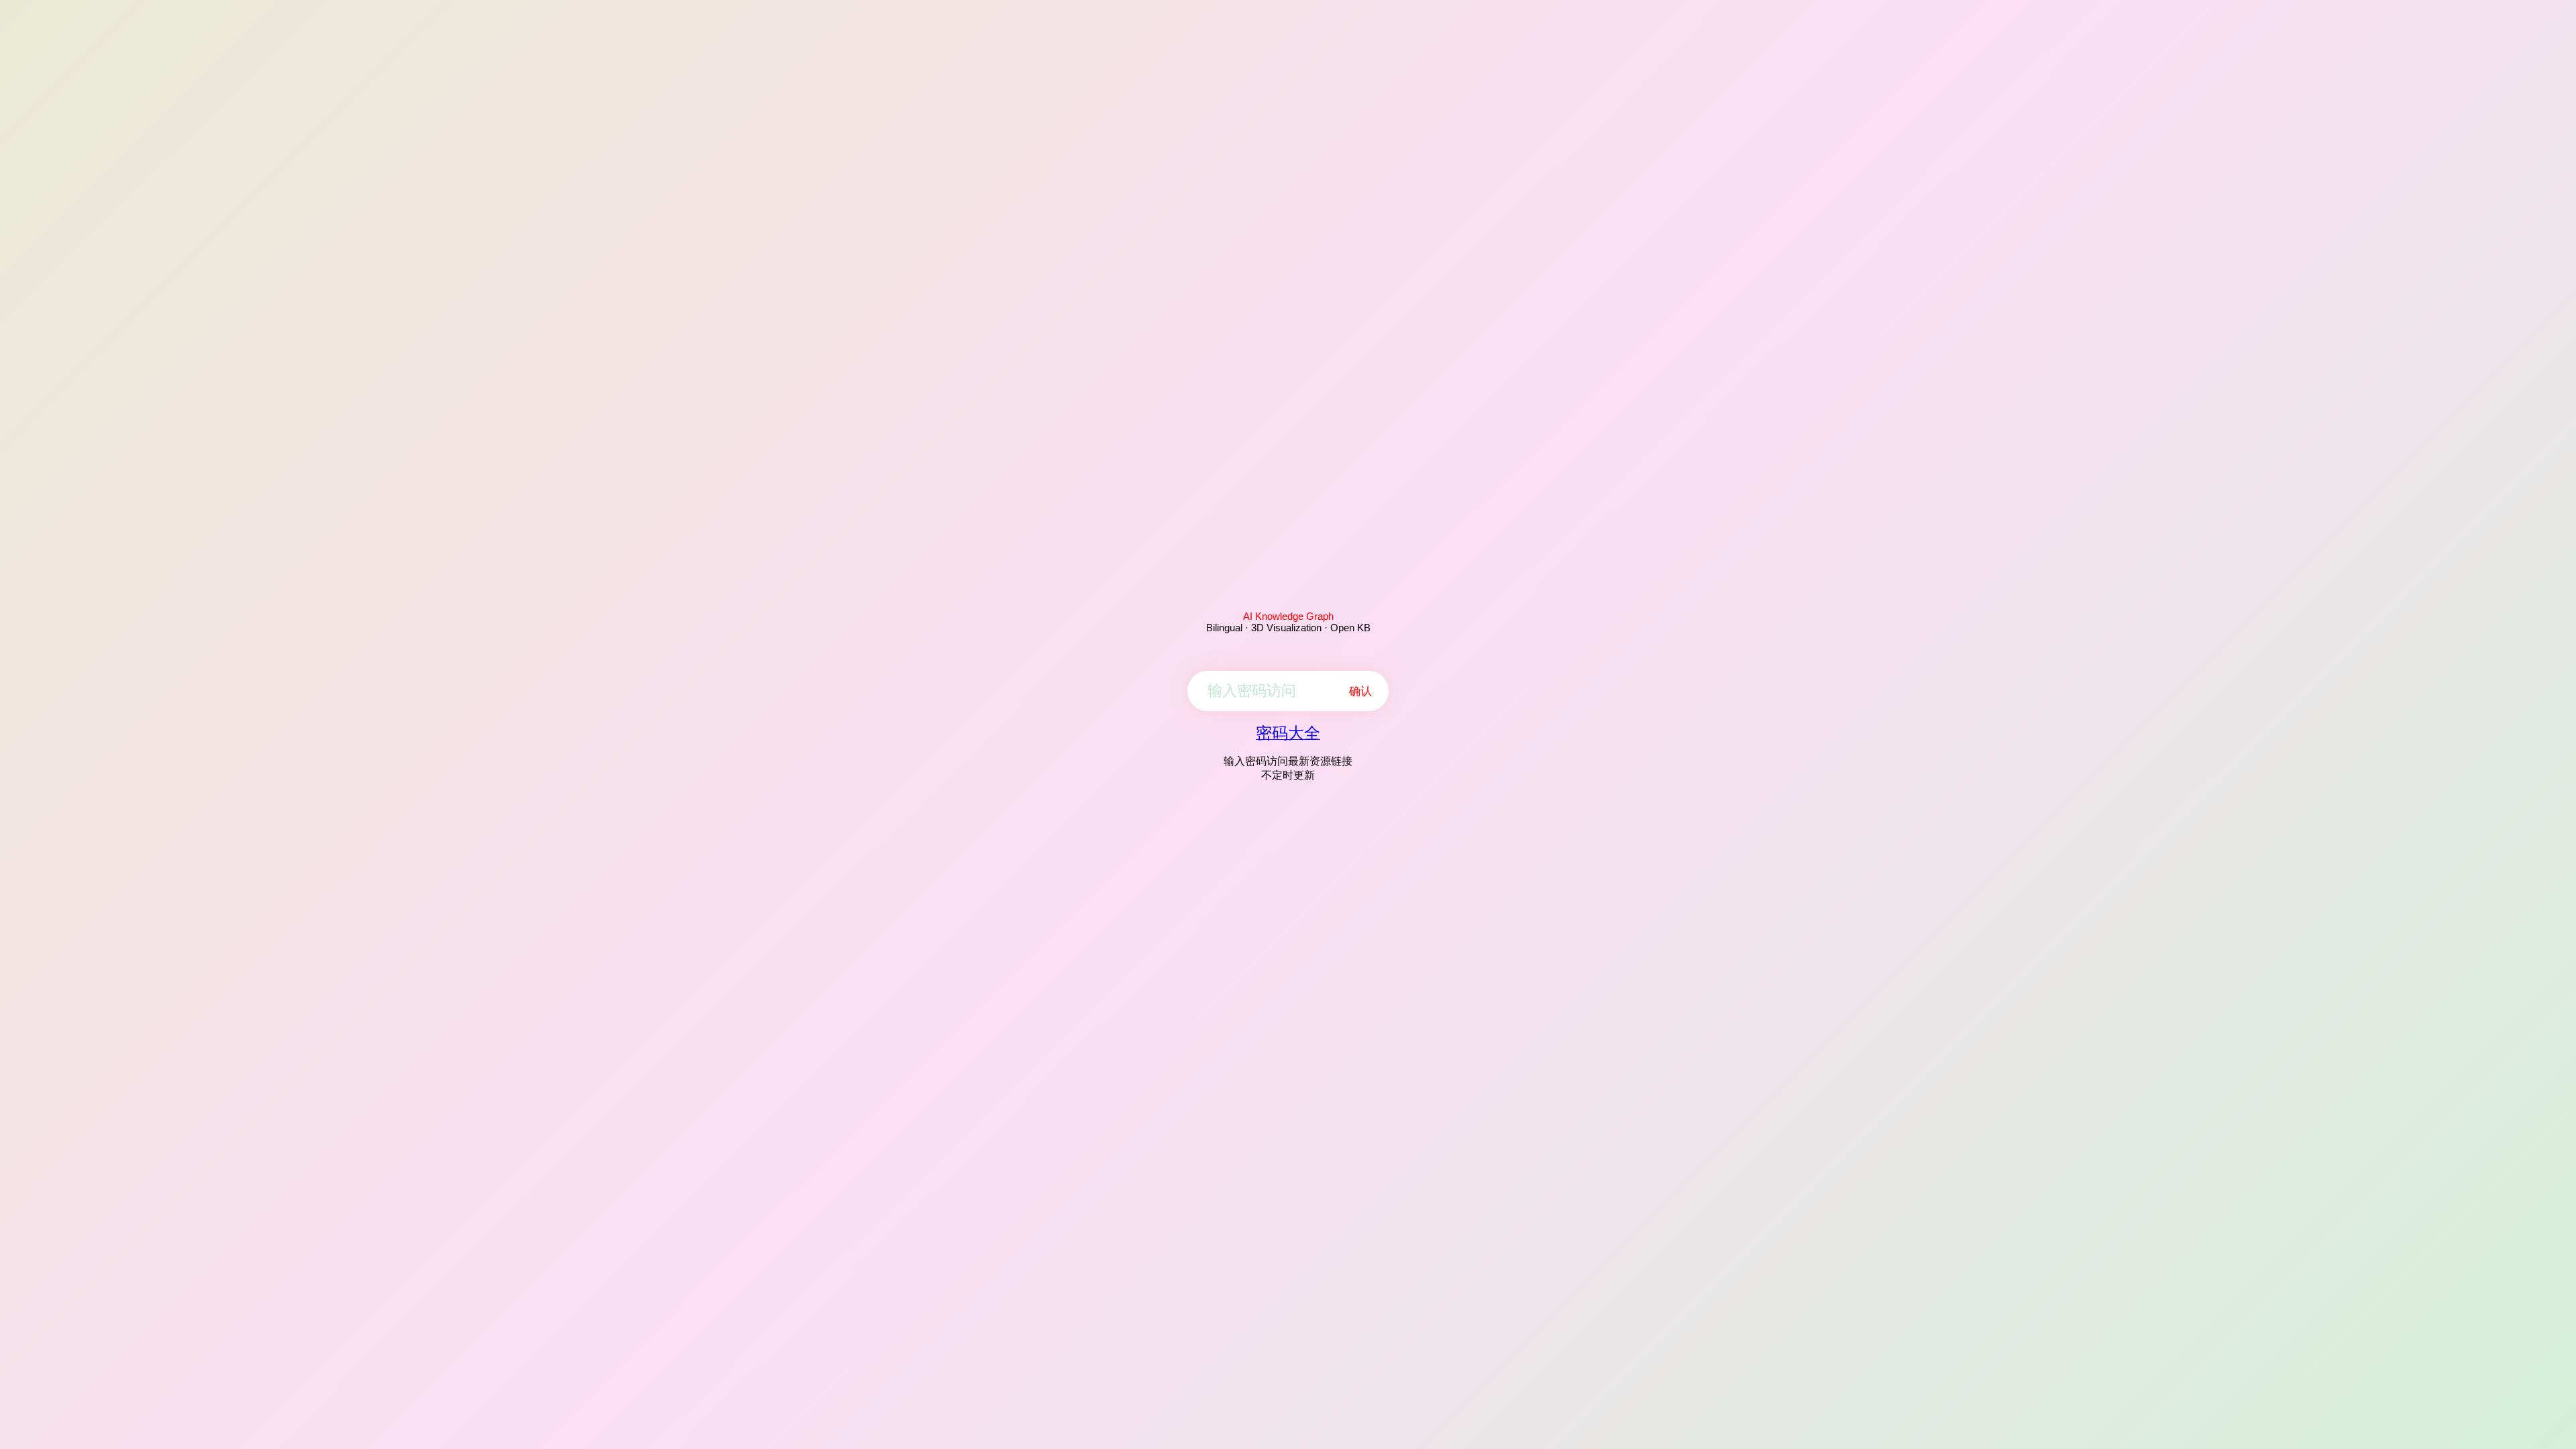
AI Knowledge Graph (1288, 616)
